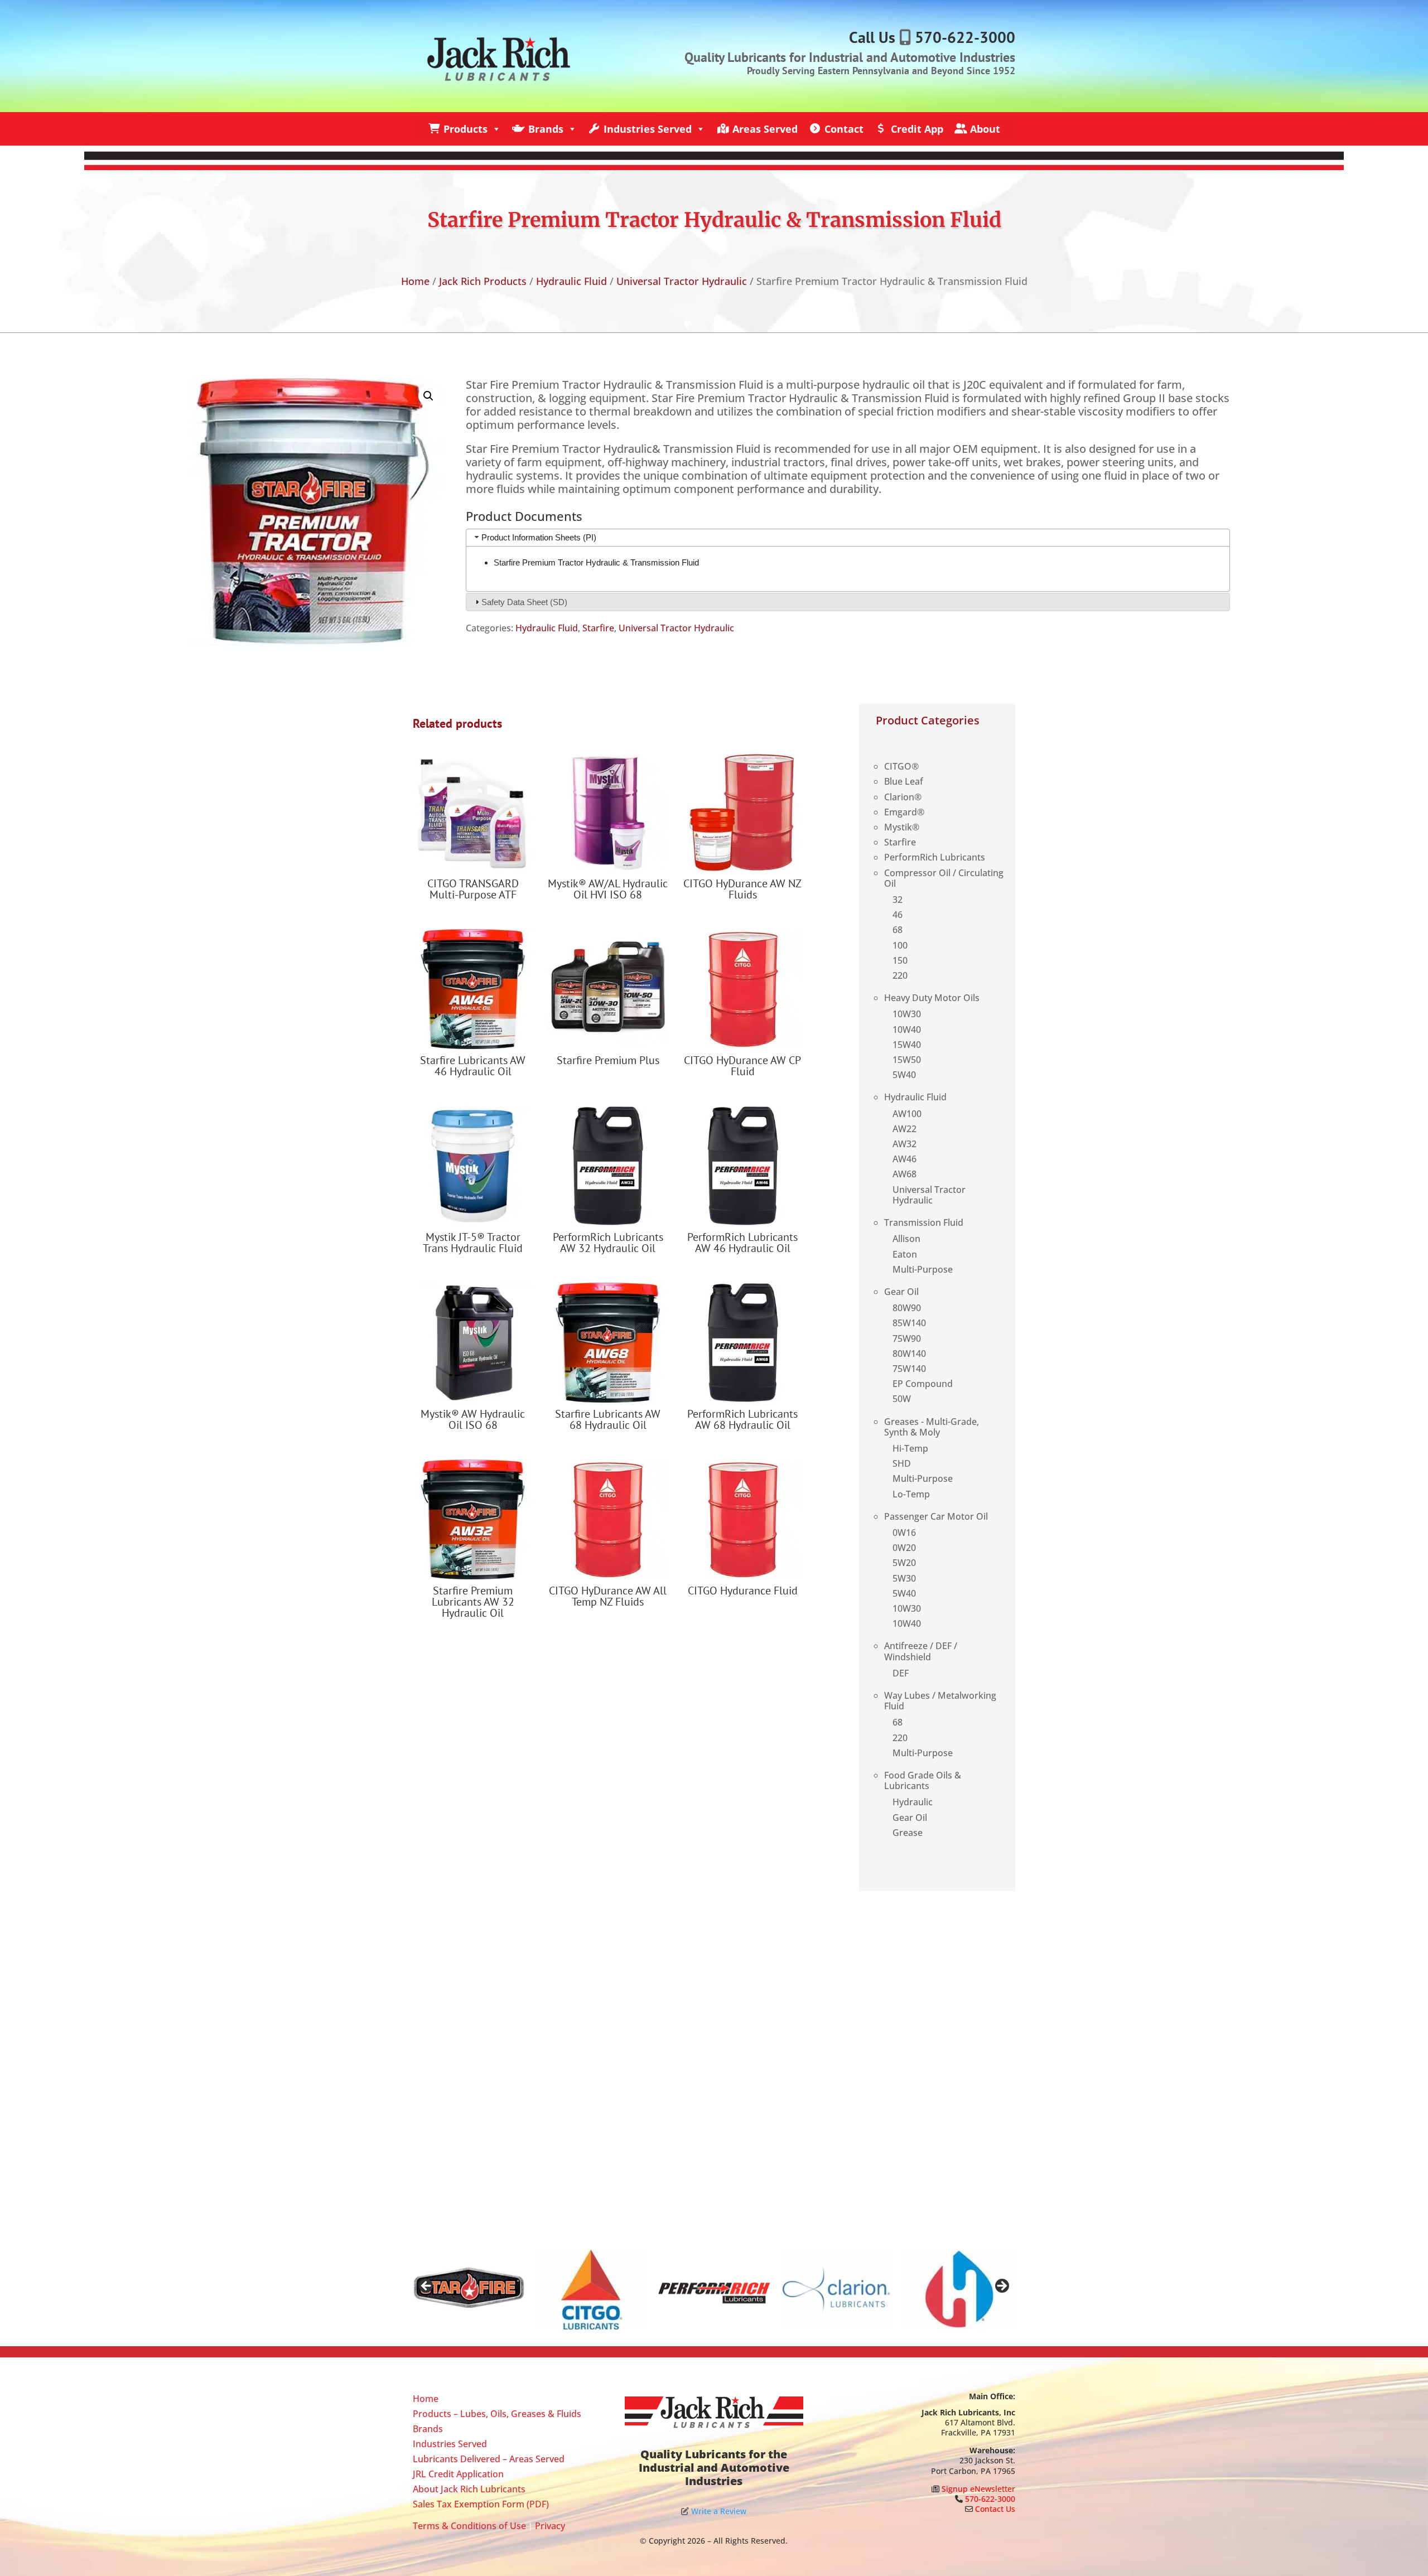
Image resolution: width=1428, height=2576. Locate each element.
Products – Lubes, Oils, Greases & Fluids (497, 2414)
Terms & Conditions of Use (469, 2526)
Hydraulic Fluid (571, 281)
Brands (546, 129)
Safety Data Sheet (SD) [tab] (524, 602)
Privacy (550, 2526)
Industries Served (648, 129)
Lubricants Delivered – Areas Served (489, 2459)
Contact (844, 129)
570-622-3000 (965, 37)
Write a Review (719, 2511)
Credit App (917, 129)
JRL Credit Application (458, 2474)
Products (465, 129)
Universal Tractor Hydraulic (682, 281)
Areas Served (765, 129)
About (985, 129)
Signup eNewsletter (978, 2489)
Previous (427, 2287)
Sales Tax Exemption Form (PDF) (481, 2504)
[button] (428, 396)
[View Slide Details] (469, 2289)
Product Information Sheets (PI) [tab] (539, 537)
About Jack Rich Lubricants (469, 2489)
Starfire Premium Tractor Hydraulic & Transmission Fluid (596, 562)
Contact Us (995, 2509)
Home (415, 281)
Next (1001, 2287)
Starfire (598, 628)
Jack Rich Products (483, 281)
